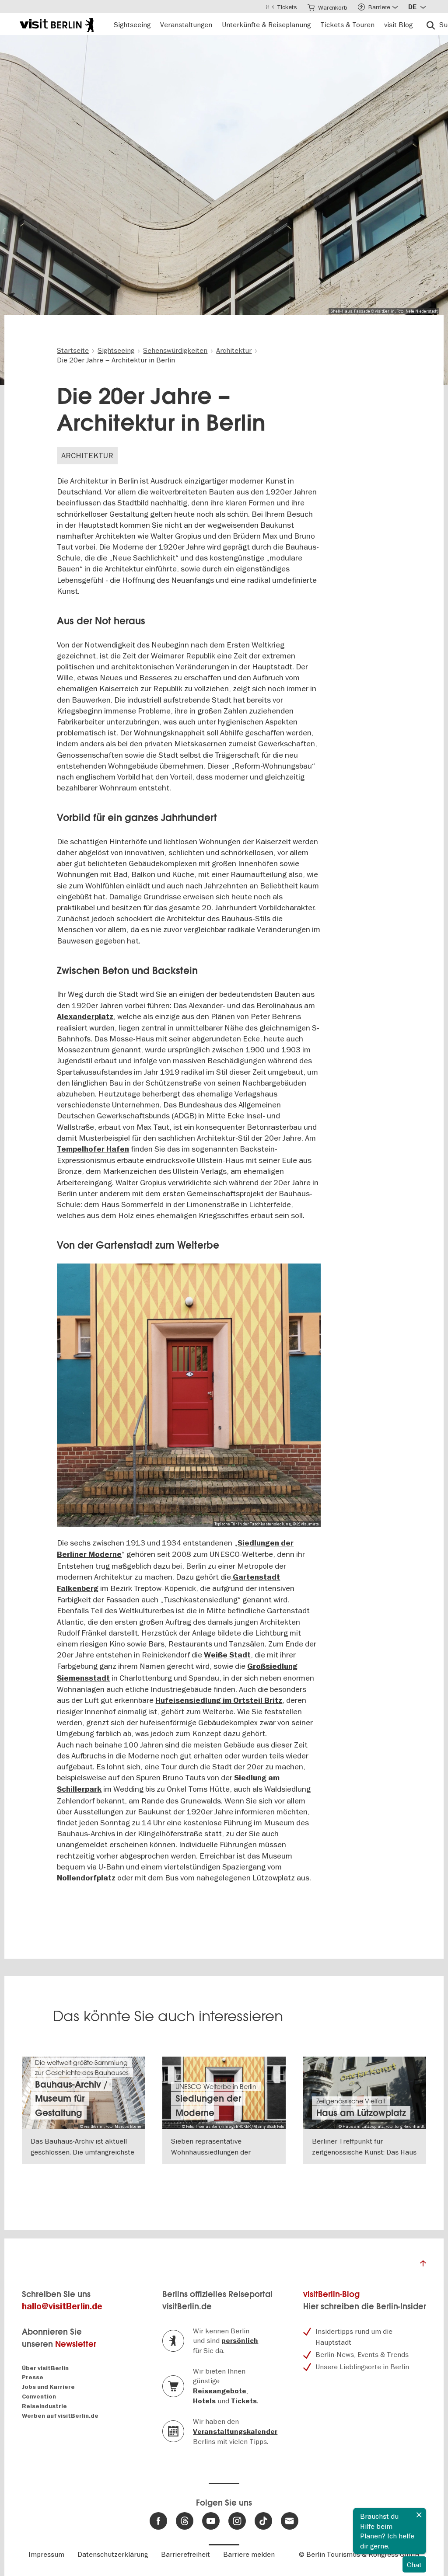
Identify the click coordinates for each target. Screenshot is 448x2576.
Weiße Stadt (227, 1655)
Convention (39, 2397)
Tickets (244, 2401)
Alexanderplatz (85, 1017)
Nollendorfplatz (86, 1878)
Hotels (204, 2401)
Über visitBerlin (45, 2368)
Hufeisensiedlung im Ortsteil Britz (219, 1701)
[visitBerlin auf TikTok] (263, 2521)
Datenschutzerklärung (113, 2554)
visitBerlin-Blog (331, 2294)
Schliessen (419, 2515)
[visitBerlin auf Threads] (185, 2521)
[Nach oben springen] (423, 2266)
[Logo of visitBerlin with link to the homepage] (57, 24)
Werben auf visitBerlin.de (60, 2416)
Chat (414, 2565)
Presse (33, 2377)
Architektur (87, 455)
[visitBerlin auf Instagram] (237, 2521)
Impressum (46, 2554)
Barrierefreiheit (185, 2554)
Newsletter (76, 2344)
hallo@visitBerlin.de (62, 2306)
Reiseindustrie (44, 2406)
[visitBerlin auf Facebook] (158, 2521)
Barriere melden (249, 2554)
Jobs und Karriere (48, 2387)
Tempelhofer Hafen (93, 1149)
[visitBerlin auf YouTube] (211, 2521)
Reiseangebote (220, 2391)
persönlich (240, 2341)
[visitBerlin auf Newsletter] (290, 2521)
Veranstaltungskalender (235, 2432)
